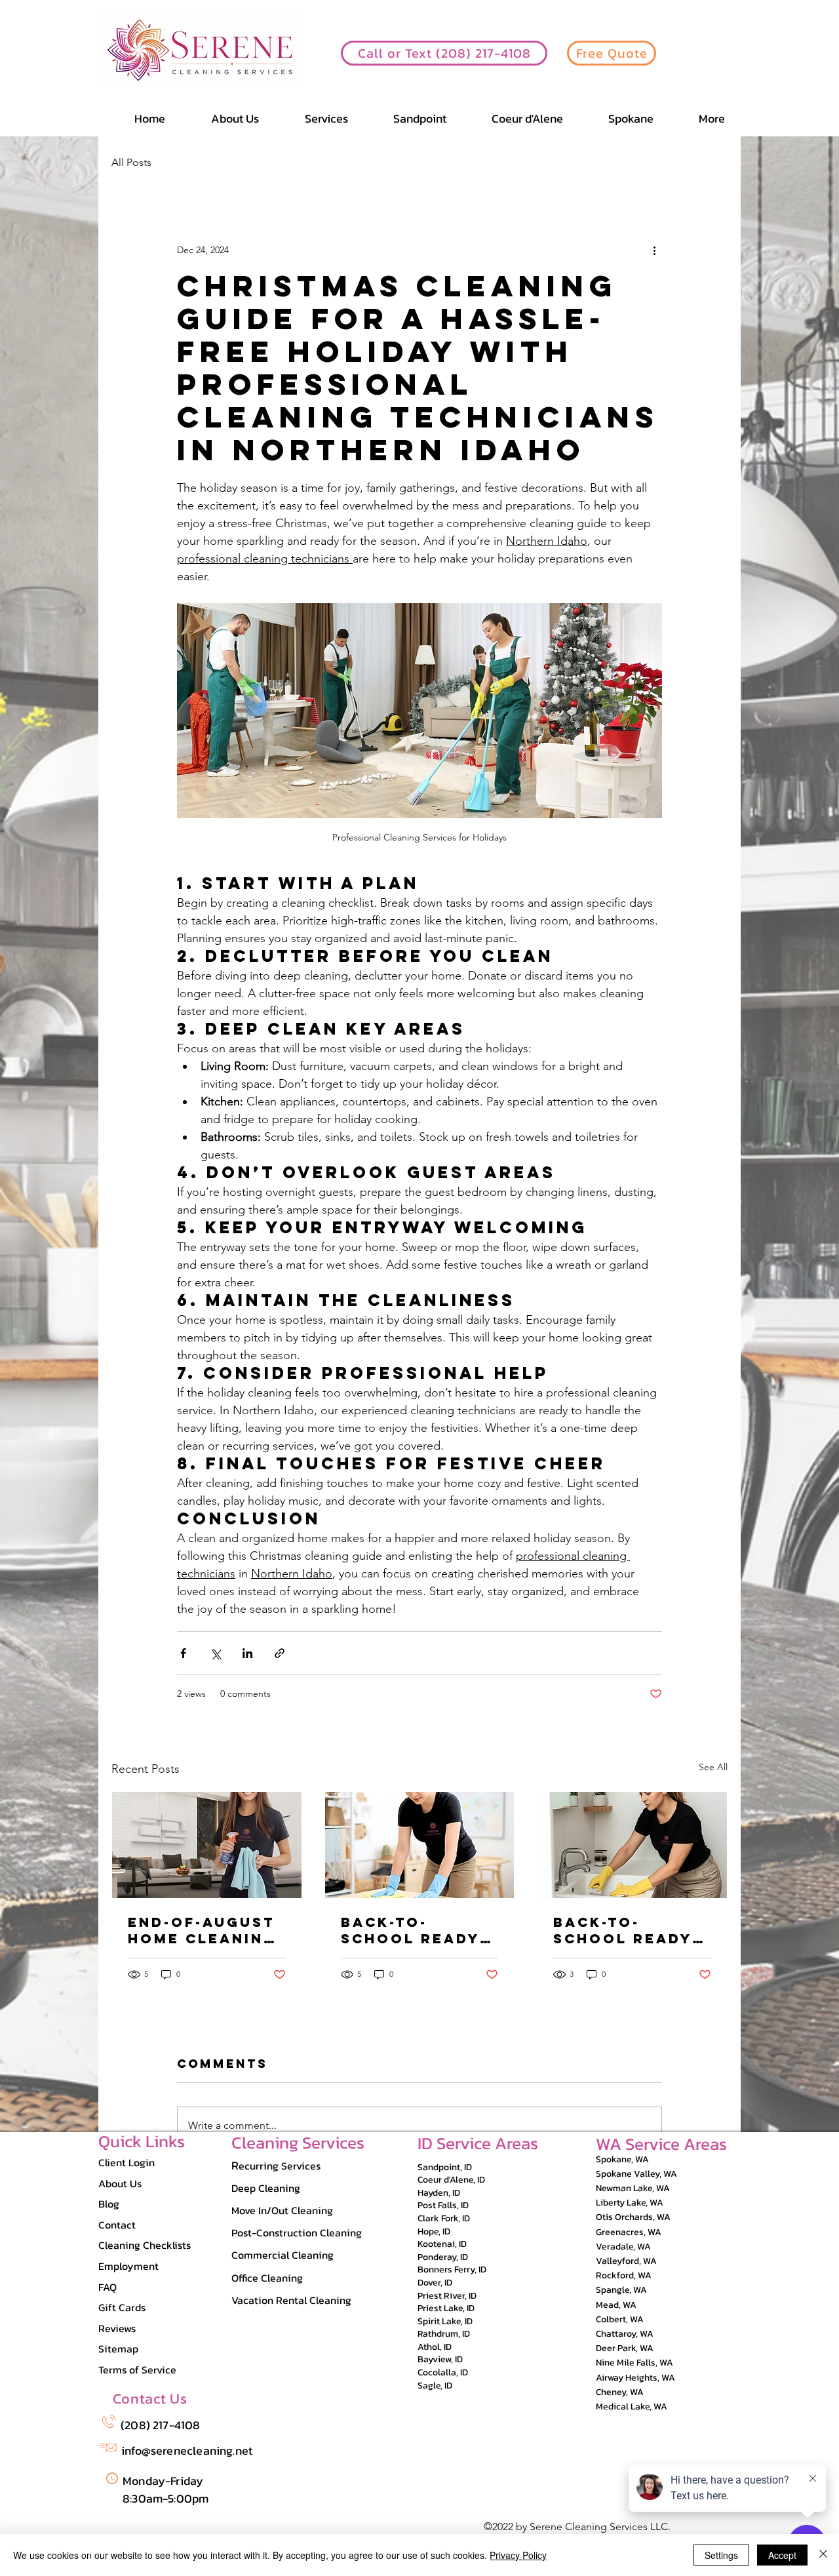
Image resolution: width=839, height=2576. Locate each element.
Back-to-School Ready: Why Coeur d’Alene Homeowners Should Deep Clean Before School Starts (627, 1930)
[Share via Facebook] (183, 1653)
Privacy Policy (518, 2555)
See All (713, 1767)
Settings (721, 2555)
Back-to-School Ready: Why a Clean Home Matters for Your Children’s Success (414, 1930)
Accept (782, 2555)
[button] (699, 118)
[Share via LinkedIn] (247, 1653)
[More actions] (654, 250)
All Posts (131, 162)
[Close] (823, 2555)
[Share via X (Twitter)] (215, 1653)
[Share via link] (280, 1653)
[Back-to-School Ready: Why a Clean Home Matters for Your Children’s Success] (420, 1845)
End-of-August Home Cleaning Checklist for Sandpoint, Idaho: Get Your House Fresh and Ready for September (202, 1930)
